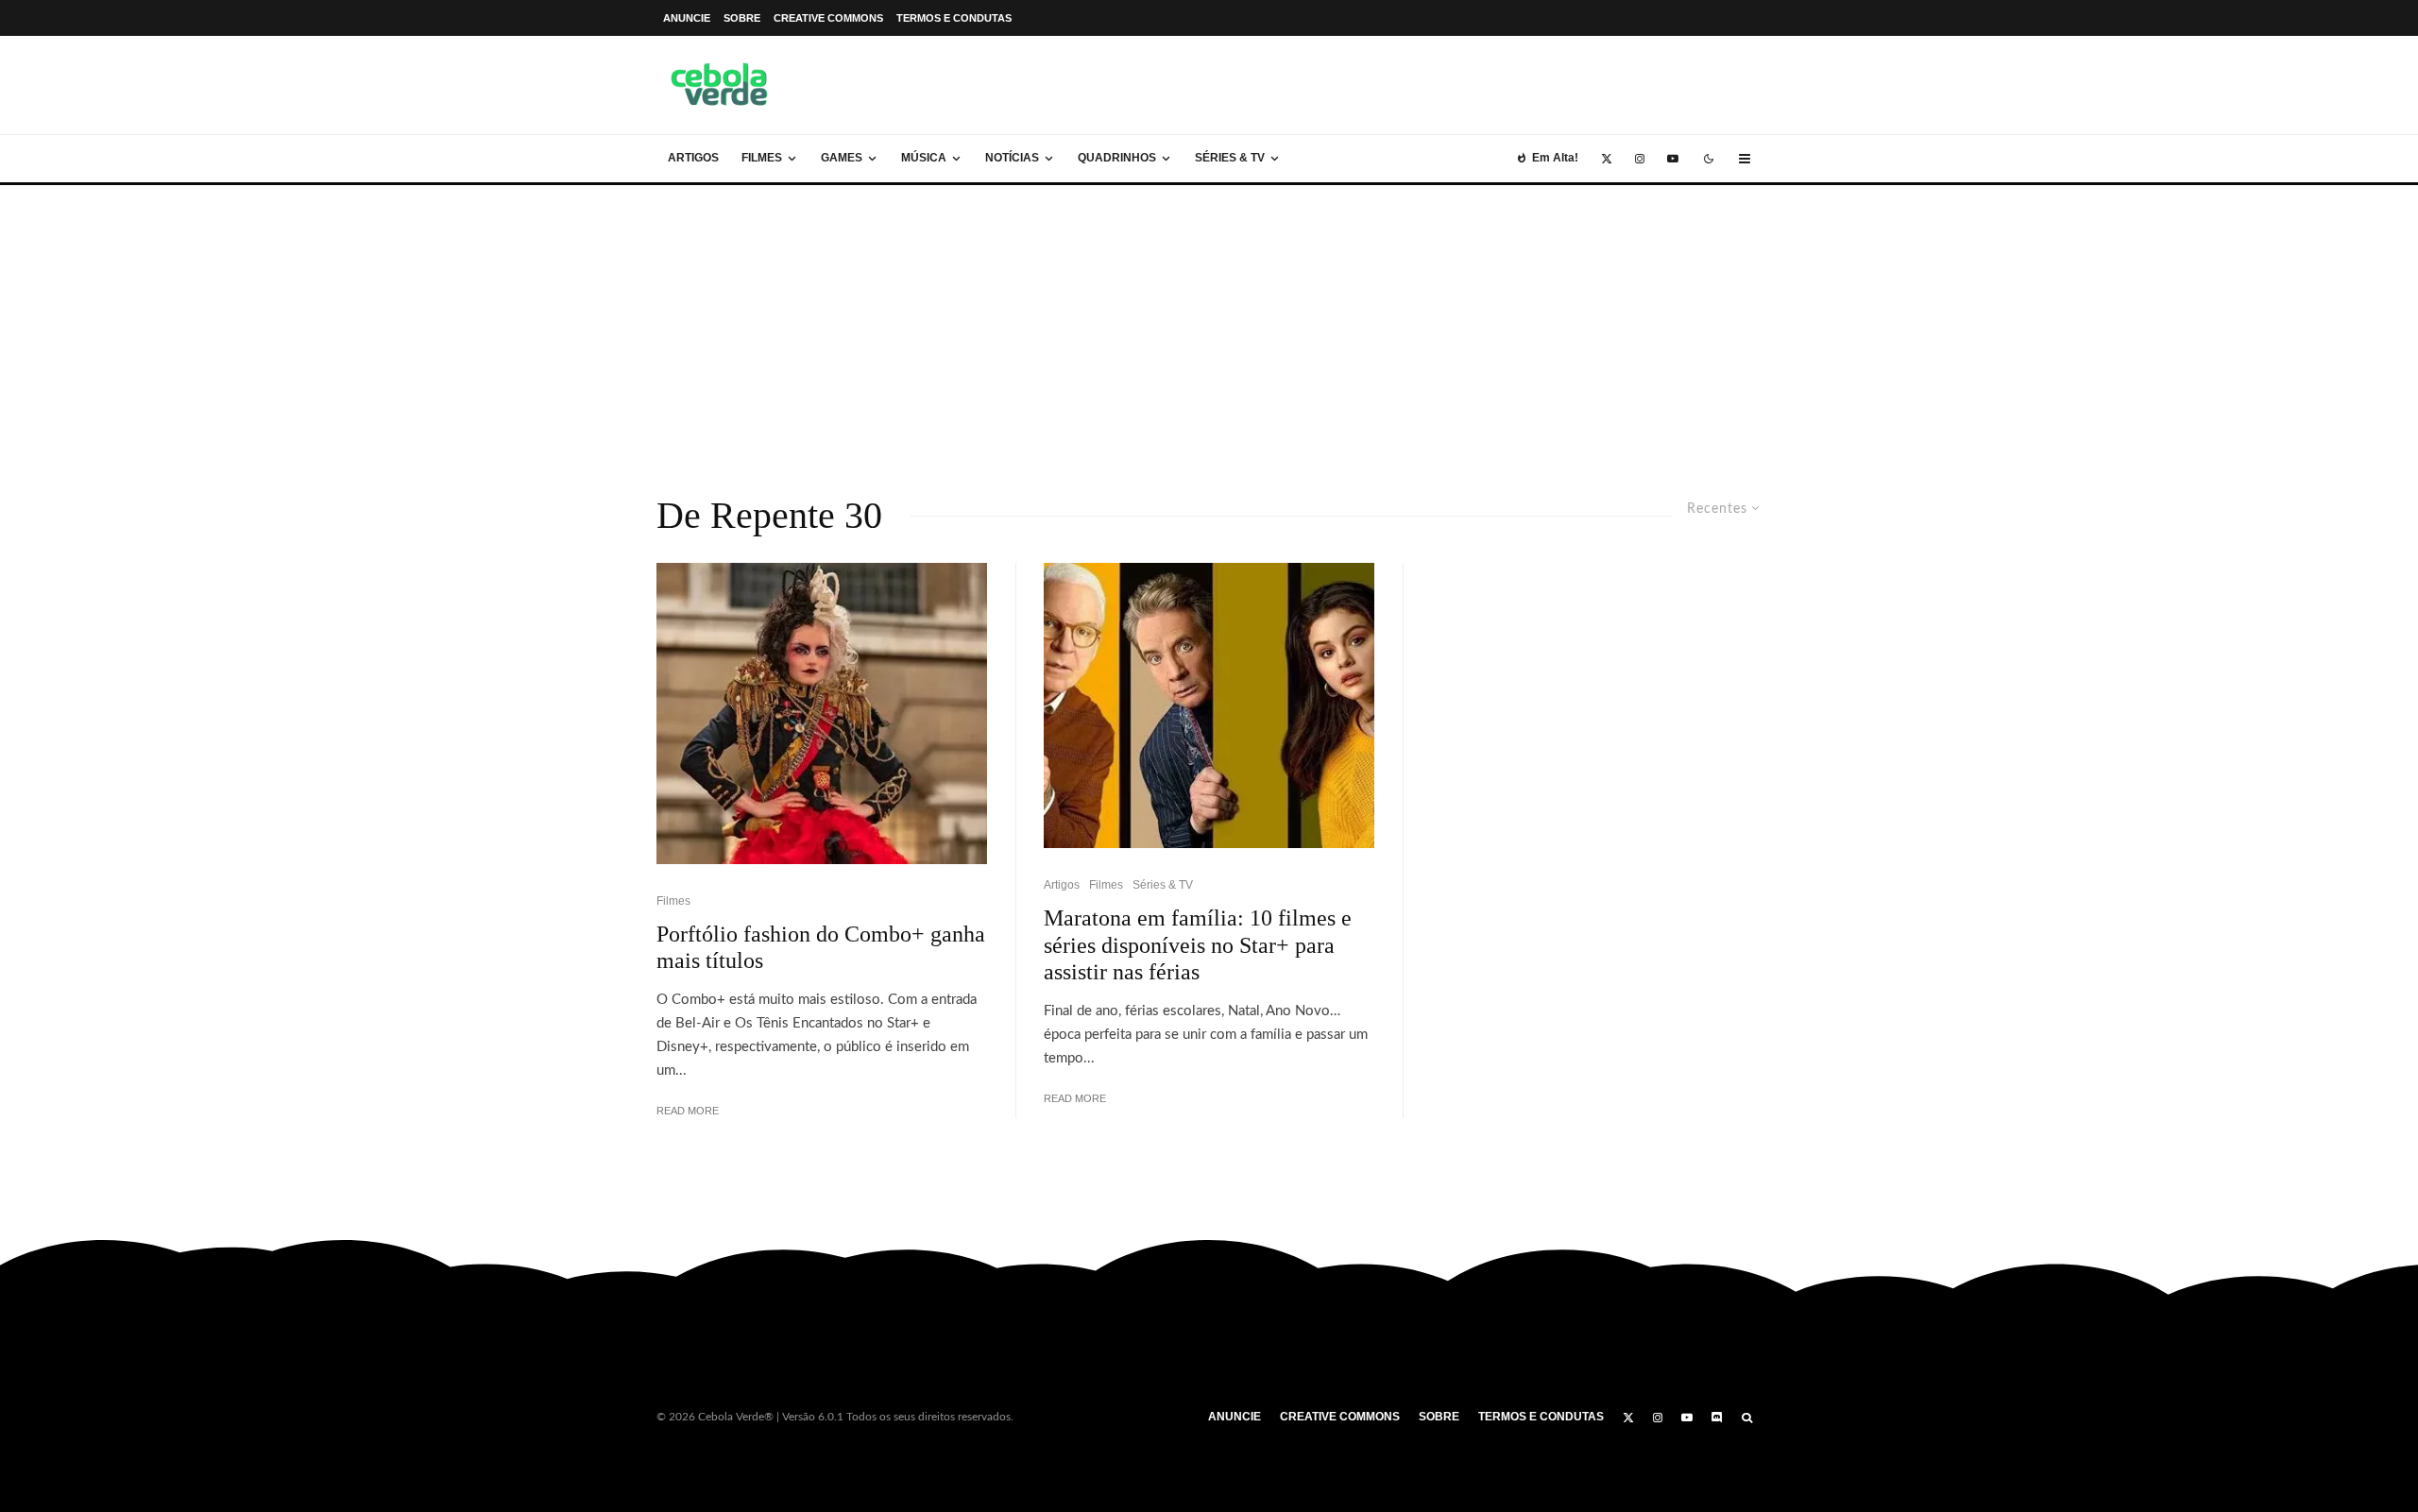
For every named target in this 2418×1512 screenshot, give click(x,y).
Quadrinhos (1117, 158)
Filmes (762, 158)
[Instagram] (1640, 159)
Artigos (693, 158)
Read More (688, 1111)
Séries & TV (1230, 158)
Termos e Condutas (954, 18)
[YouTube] (1673, 159)
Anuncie (687, 18)
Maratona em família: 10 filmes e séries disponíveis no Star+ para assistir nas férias (1198, 945)
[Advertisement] (1209, 327)
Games (842, 158)
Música (924, 158)
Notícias (1012, 158)
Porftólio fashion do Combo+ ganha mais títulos (821, 948)
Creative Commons (828, 18)
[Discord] (1717, 1418)
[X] (1607, 159)
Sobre (742, 18)
